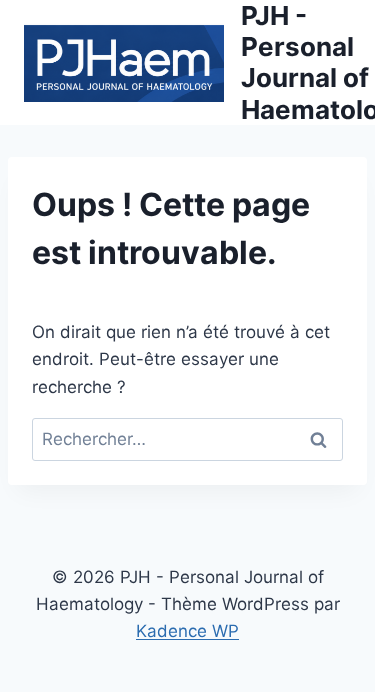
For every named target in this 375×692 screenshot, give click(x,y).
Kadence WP (187, 631)
